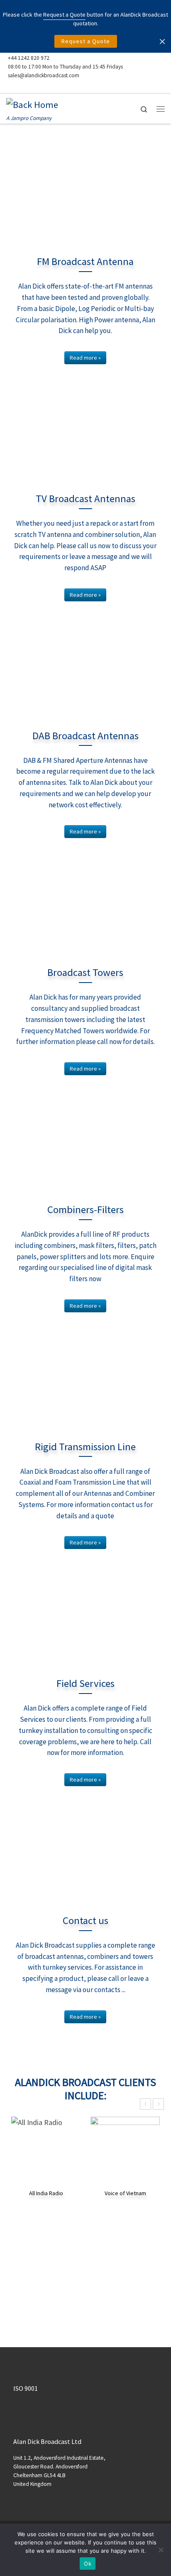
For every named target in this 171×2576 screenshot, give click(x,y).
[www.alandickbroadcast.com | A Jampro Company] (32, 104)
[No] (161, 2550)
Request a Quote (86, 41)
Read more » (85, 358)
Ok (88, 2564)
